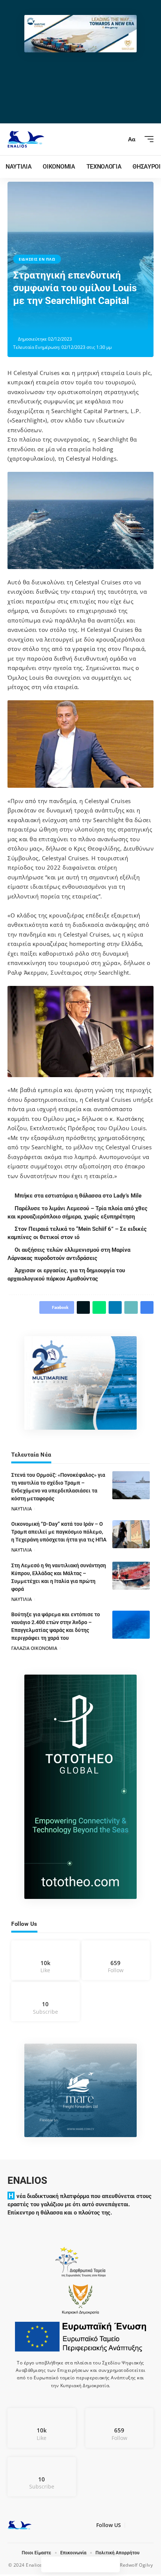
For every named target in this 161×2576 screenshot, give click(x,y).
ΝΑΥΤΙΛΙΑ (22, 1509)
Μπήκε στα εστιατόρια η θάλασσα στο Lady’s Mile (79, 1196)
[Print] (89, 321)
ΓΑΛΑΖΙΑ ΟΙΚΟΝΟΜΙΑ (34, 1648)
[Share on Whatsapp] (54, 321)
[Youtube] (45, 2002)
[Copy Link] (78, 321)
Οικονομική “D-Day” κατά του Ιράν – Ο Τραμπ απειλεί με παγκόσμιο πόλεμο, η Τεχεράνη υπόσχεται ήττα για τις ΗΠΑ (59, 1532)
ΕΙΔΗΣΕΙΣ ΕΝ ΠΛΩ (37, 259)
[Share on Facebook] (31, 321)
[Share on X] (43, 321)
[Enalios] (26, 139)
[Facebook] (45, 1960)
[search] (118, 139)
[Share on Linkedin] (66, 321)
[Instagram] (116, 1960)
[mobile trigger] (147, 139)
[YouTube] (139, 2527)
